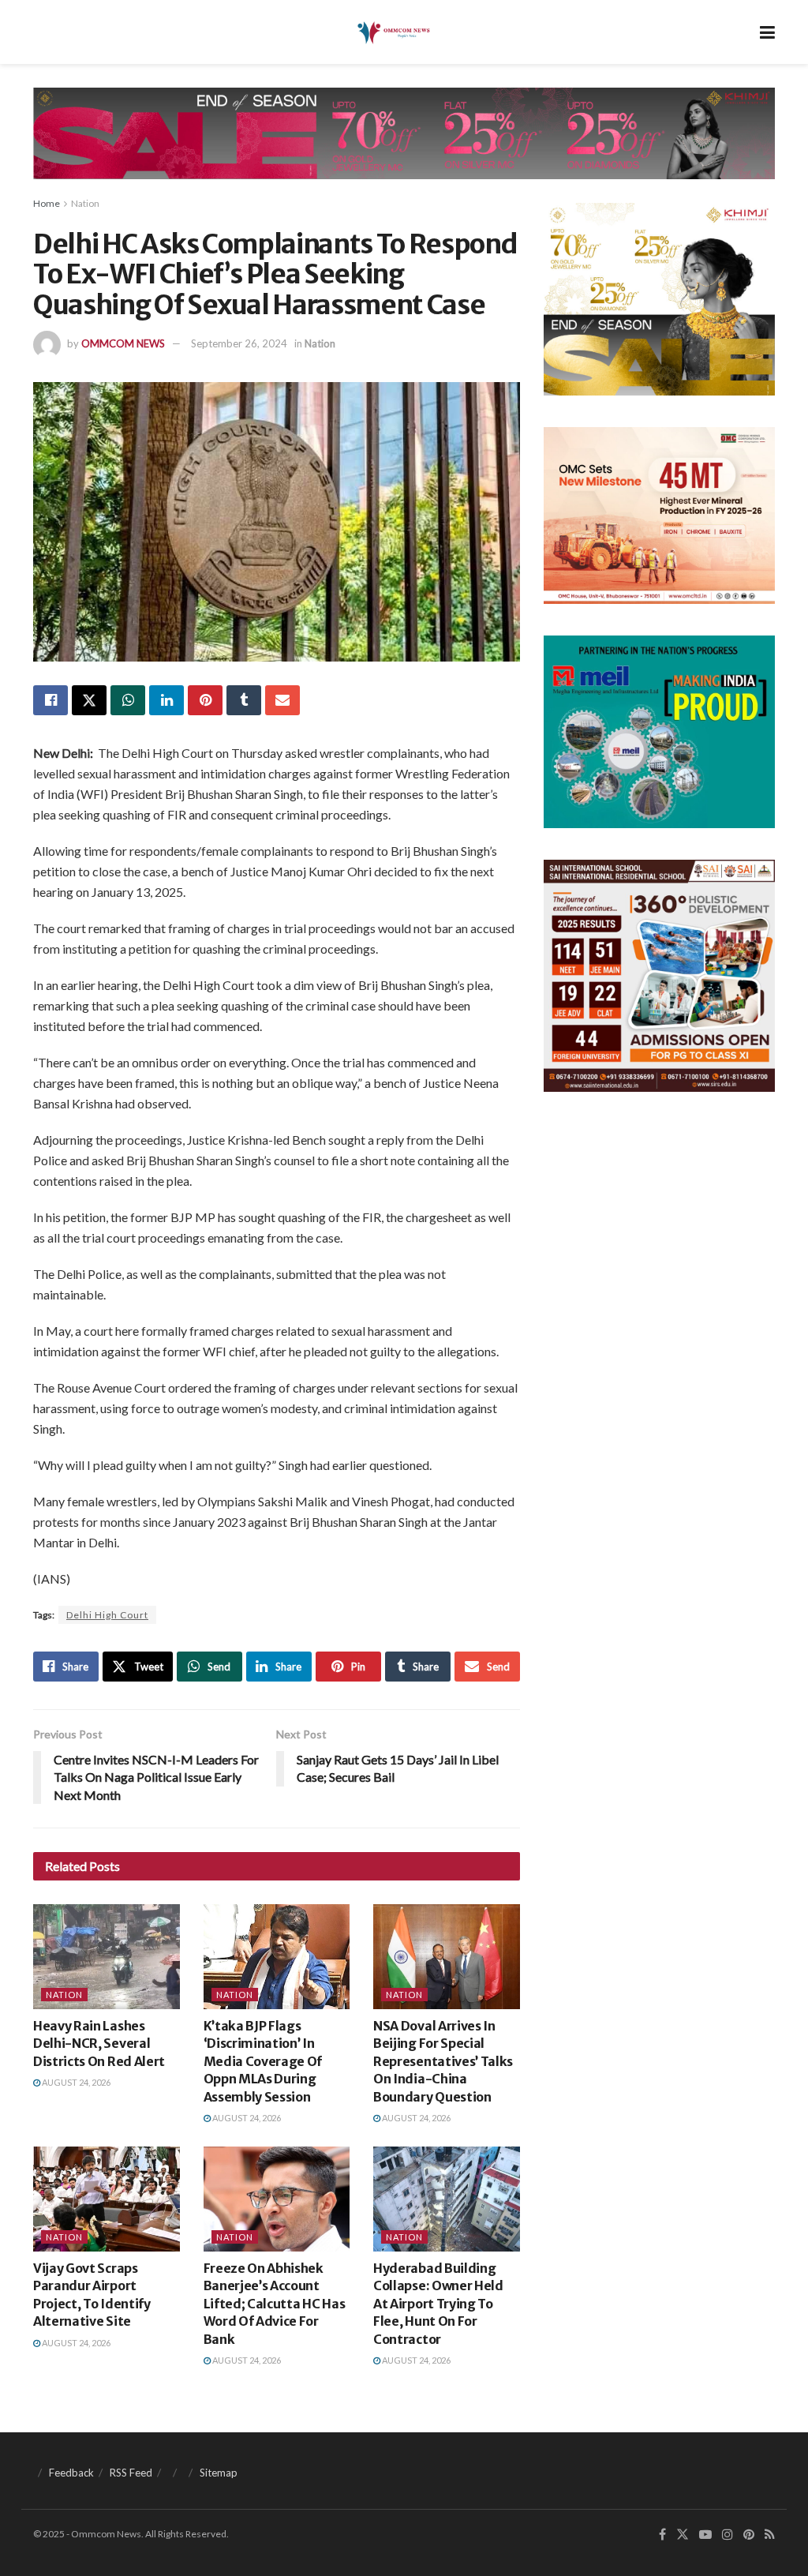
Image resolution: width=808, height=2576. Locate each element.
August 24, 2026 (75, 2082)
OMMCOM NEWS (123, 343)
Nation (85, 203)
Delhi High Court (107, 1615)
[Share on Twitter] (89, 700)
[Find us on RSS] (770, 2535)
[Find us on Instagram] (728, 2535)
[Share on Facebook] (50, 700)
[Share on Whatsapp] (128, 700)
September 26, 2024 (239, 343)
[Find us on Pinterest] (749, 2535)
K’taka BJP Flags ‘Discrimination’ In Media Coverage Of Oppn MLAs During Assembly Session (263, 2061)
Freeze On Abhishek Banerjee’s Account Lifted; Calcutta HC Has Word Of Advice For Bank (275, 2304)
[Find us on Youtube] (705, 2535)
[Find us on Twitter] (683, 2535)
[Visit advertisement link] (404, 145)
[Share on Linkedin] (166, 700)
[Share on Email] (282, 700)
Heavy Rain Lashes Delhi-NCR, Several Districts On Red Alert (99, 2044)
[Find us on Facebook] (662, 2535)
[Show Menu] (767, 32)
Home (47, 203)
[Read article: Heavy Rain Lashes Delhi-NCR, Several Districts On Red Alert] (107, 1957)
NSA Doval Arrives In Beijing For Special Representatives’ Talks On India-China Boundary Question (443, 2061)
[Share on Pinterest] (205, 700)
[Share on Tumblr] (244, 700)
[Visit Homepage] (393, 32)
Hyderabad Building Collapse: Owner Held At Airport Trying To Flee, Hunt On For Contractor (438, 2304)
